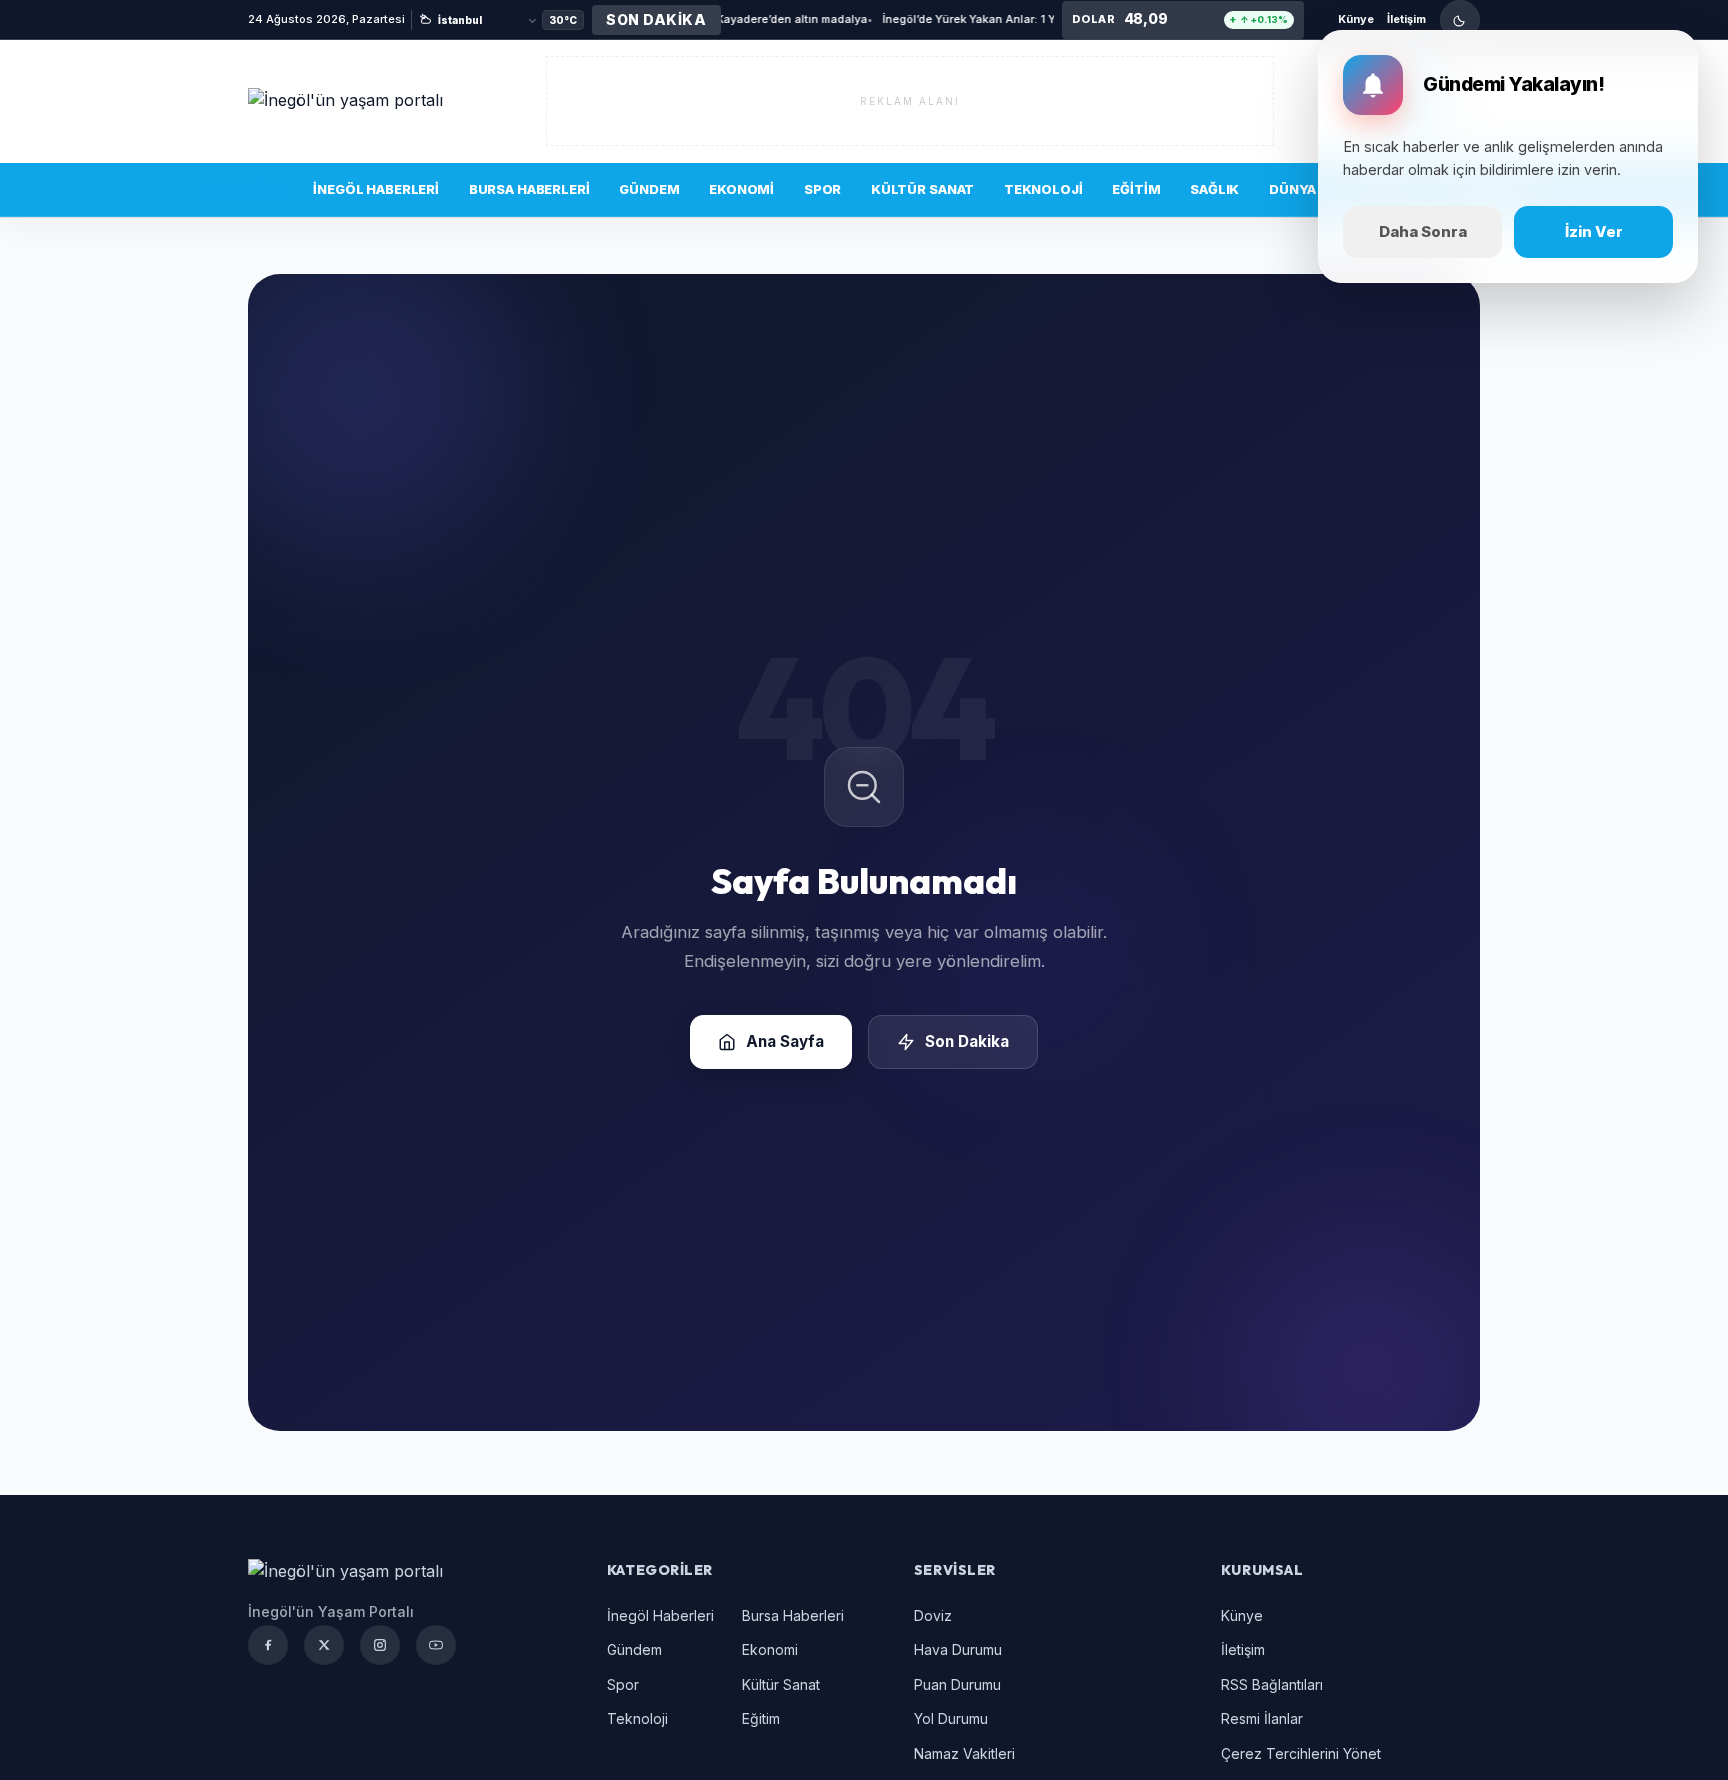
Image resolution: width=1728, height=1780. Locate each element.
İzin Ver (1594, 231)
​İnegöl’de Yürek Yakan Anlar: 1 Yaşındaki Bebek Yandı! (920, 19)
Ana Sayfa (785, 1041)
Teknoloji (1043, 189)
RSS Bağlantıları (1272, 1684)
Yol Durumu (951, 1718)
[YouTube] (436, 1645)
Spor (822, 189)
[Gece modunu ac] (1460, 20)
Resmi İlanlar (1262, 1718)
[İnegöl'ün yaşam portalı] (368, 101)
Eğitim (1136, 189)
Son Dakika (242, 189)
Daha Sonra (1423, 231)
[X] (324, 1645)
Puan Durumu (957, 1684)
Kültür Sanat (922, 189)
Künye (1356, 19)
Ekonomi (741, 189)
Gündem (649, 189)
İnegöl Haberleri (376, 189)
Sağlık (1214, 189)
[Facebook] (268, 1645)
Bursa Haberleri (529, 189)
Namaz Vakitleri (964, 1753)
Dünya (1292, 189)
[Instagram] (380, 1645)
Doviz (933, 1615)
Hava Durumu (958, 1649)
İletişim (1406, 19)
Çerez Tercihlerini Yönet (1301, 1753)
